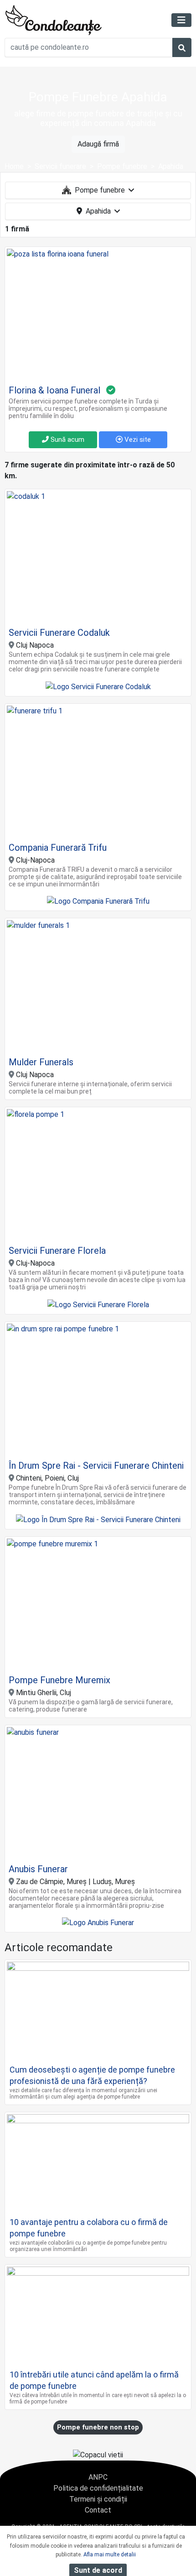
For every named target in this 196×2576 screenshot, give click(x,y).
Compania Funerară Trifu (58, 848)
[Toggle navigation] (181, 20)
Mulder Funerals (41, 1062)
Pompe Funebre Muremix (59, 1680)
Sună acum (67, 440)
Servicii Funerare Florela (57, 1251)
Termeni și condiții (98, 2499)
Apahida (98, 211)
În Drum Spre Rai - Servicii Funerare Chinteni (96, 1466)
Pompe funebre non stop (98, 2427)
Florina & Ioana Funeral (54, 390)
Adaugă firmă (98, 144)
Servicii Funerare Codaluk (59, 633)
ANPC (98, 2477)
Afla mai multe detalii (110, 2555)
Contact (98, 2510)
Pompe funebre (100, 190)
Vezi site (137, 440)
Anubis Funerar (38, 1869)
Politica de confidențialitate (98, 2488)
